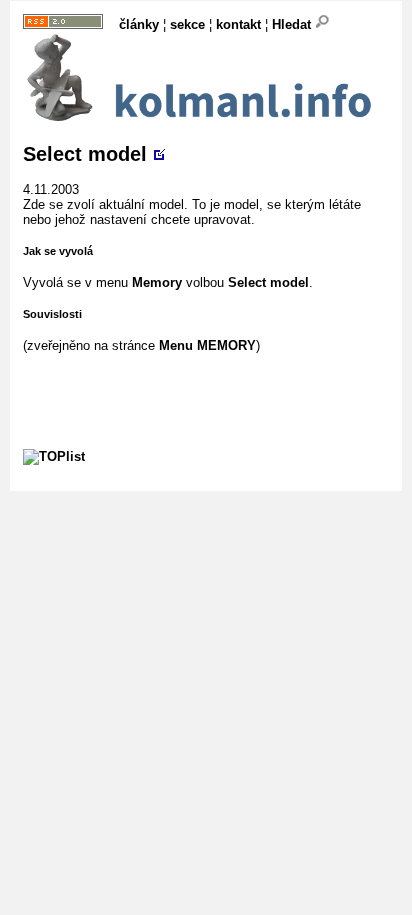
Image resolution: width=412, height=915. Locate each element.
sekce (187, 24)
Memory (157, 282)
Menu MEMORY (207, 345)
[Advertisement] (217, 378)
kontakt (238, 24)
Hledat (293, 24)
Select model (85, 154)
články (139, 24)
